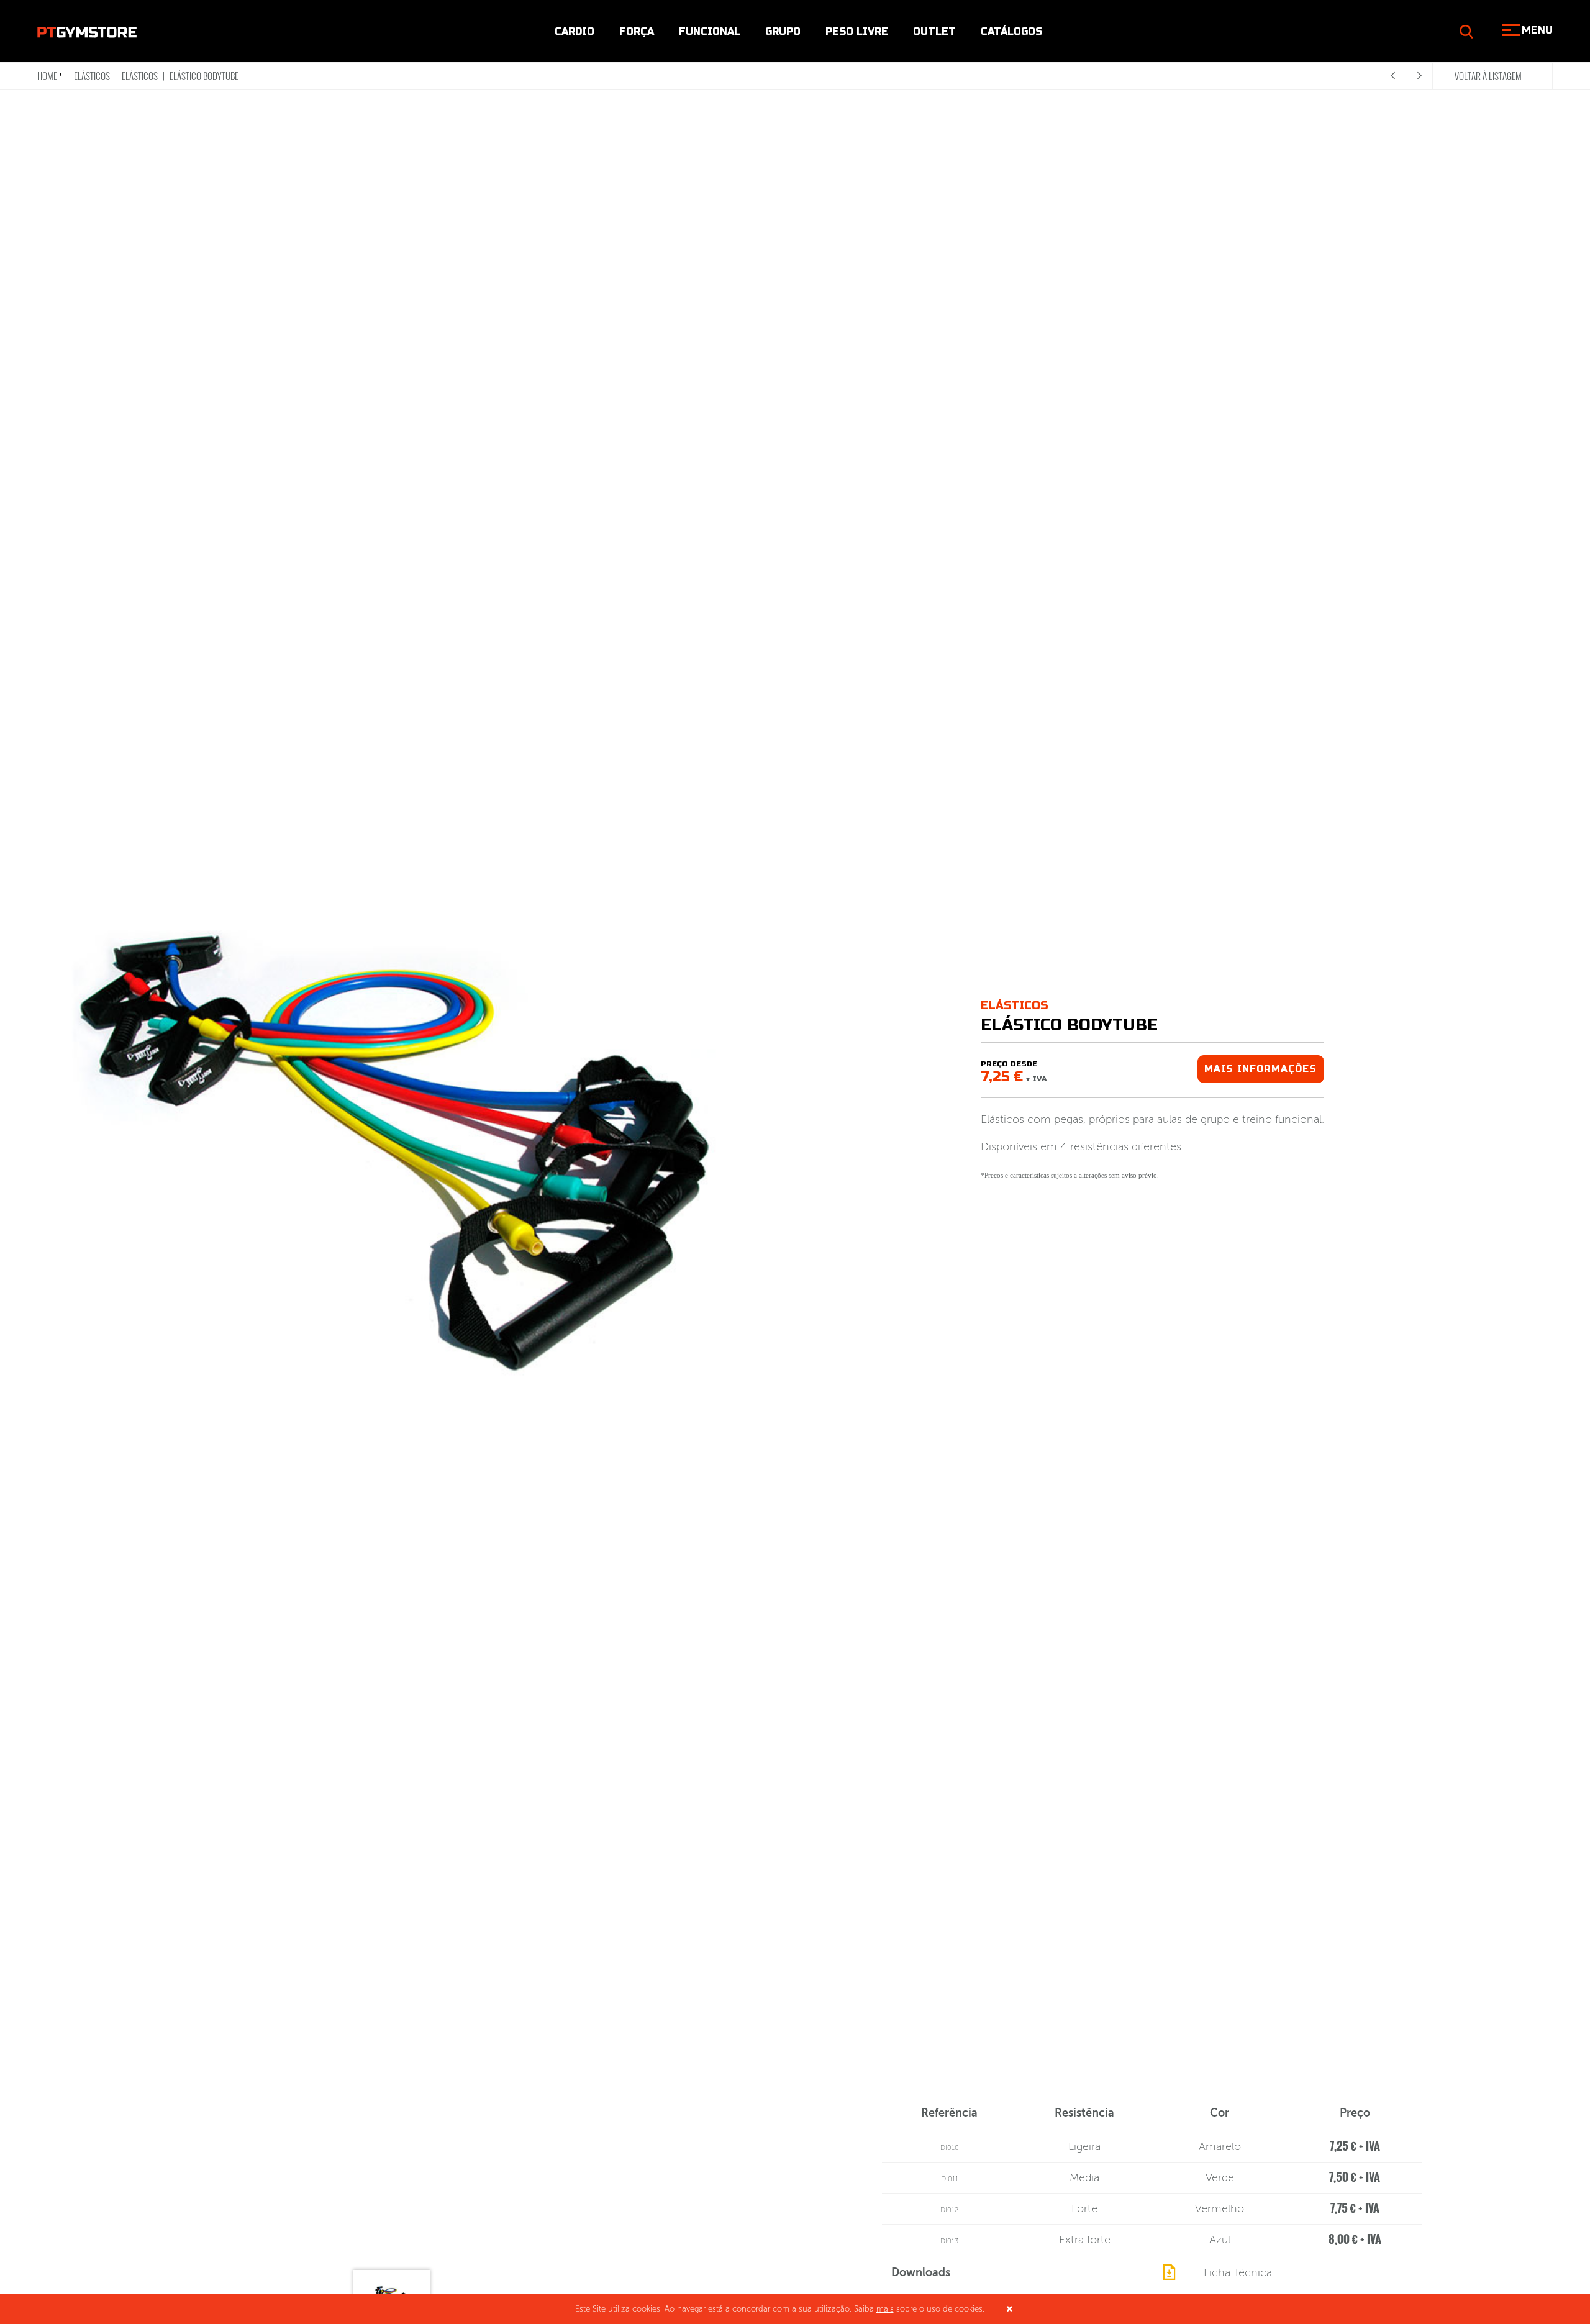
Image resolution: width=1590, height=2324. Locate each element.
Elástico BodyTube (204, 76)
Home (47, 76)
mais (885, 2309)
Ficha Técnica (1238, 2272)
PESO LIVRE (857, 31)
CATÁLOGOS (1011, 31)
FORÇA (637, 31)
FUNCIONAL (710, 31)
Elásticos (92, 76)
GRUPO (783, 31)
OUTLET (934, 31)
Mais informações (1261, 1069)
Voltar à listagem (1488, 76)
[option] (397, 1156)
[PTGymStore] (87, 31)
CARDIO (575, 31)
